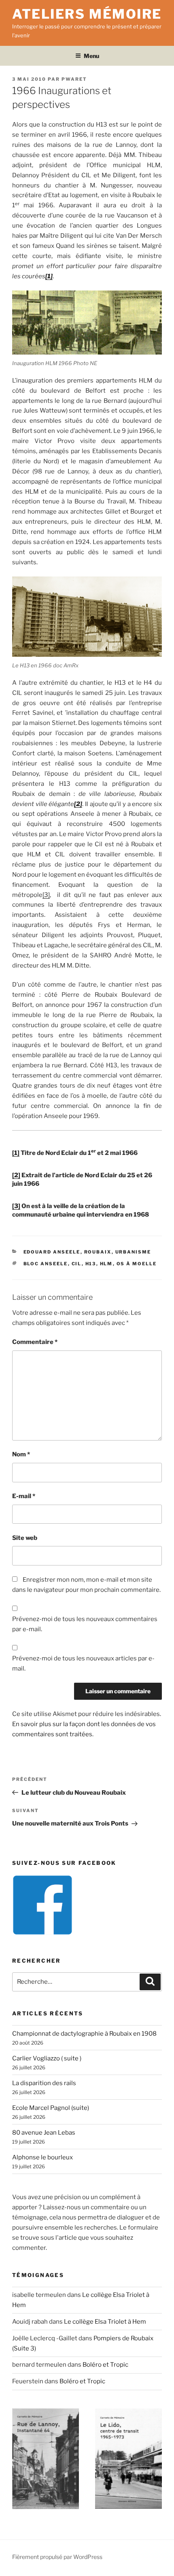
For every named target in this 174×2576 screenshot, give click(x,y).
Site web (25, 1538)
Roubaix (98, 1252)
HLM (106, 1264)
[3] (46, 895)
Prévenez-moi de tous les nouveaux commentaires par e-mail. (85, 1624)
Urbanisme (133, 1252)
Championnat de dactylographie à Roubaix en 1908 (84, 2034)
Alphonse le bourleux (42, 2157)
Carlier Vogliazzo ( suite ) (47, 2058)
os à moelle (137, 1264)
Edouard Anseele (52, 1252)
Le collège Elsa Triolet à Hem (105, 2322)
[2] (16, 1175)
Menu (91, 56)
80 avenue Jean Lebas (44, 2133)
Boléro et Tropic (105, 2365)
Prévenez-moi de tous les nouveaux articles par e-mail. (83, 1663)
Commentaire (35, 1342)
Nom (21, 1454)
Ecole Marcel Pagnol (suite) (51, 2108)
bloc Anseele (46, 1264)
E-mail (24, 1496)
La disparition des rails (44, 2083)
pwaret (74, 79)
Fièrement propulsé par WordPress (57, 2557)
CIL (77, 1264)
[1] (16, 1153)
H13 (91, 1264)
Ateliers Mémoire (87, 14)
